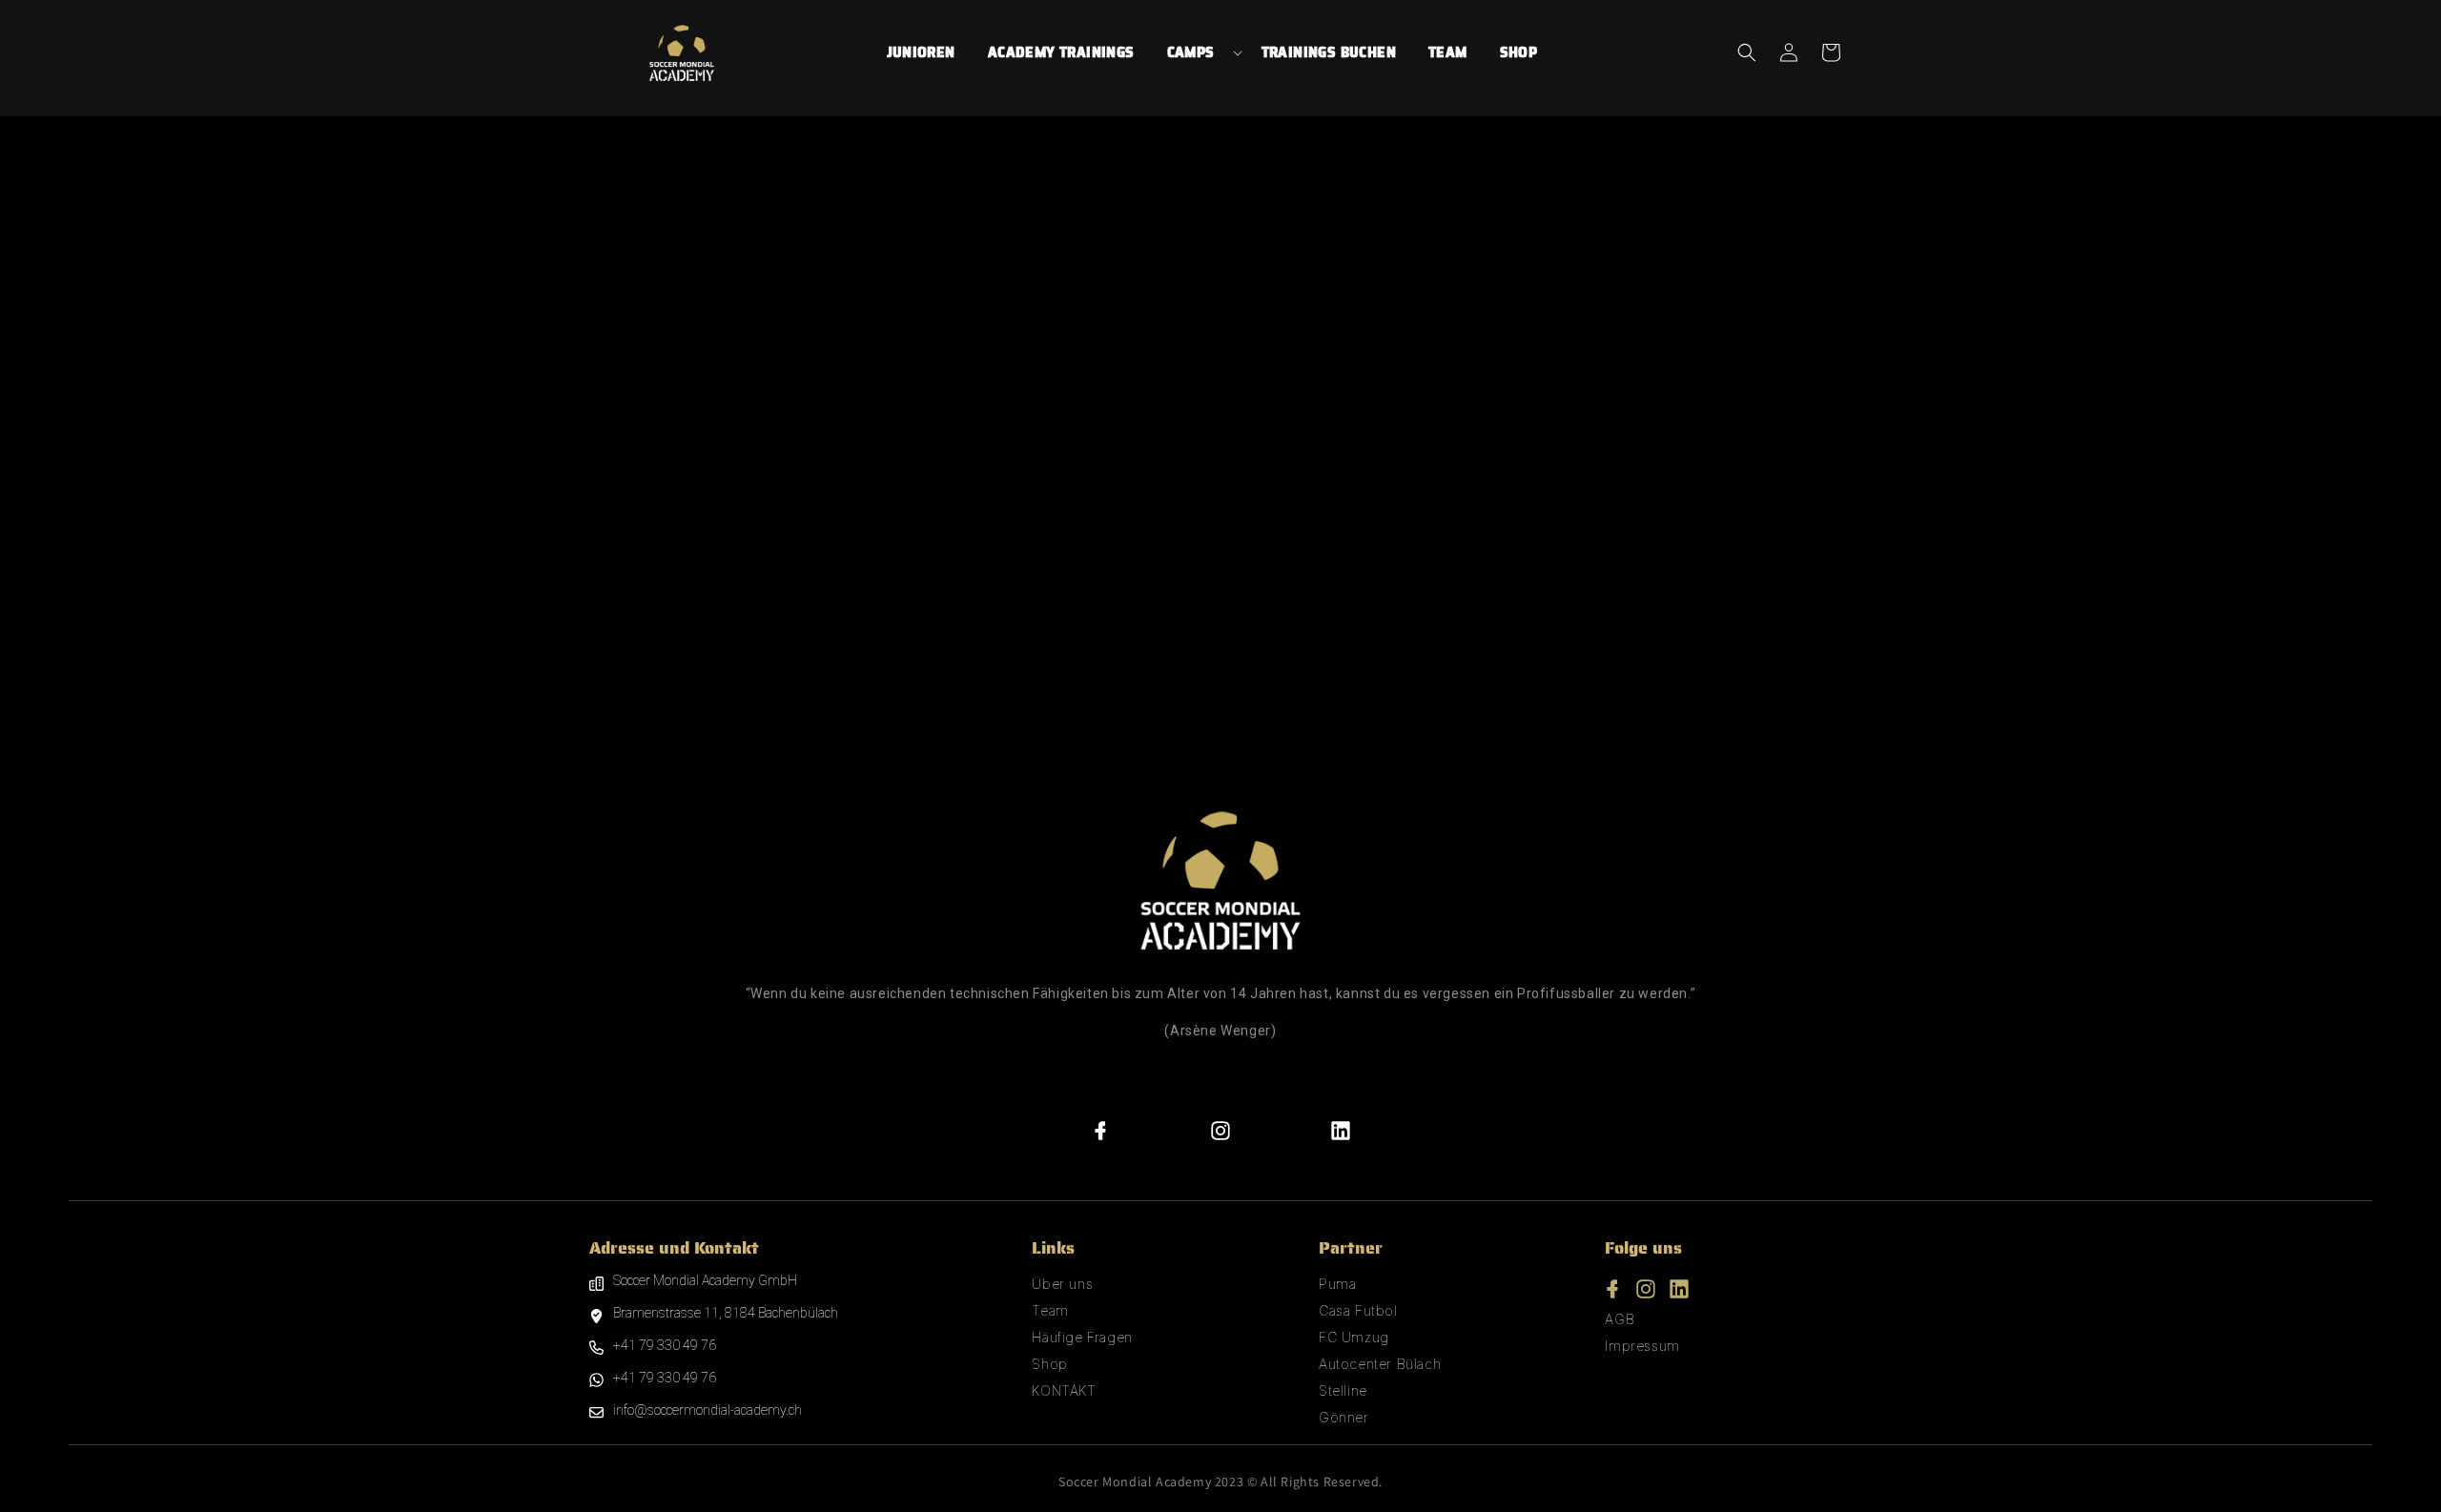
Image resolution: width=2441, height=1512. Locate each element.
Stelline (1343, 1390)
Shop (1049, 1364)
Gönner (1344, 1417)
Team (1050, 1310)
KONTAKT (1064, 1390)
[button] (1203, 52)
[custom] (1101, 1131)
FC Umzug (1354, 1337)
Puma (1337, 1284)
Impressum (1642, 1346)
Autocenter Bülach (1380, 1364)
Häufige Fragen (1082, 1337)
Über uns (1062, 1284)
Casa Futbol (1358, 1310)
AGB (1620, 1319)
